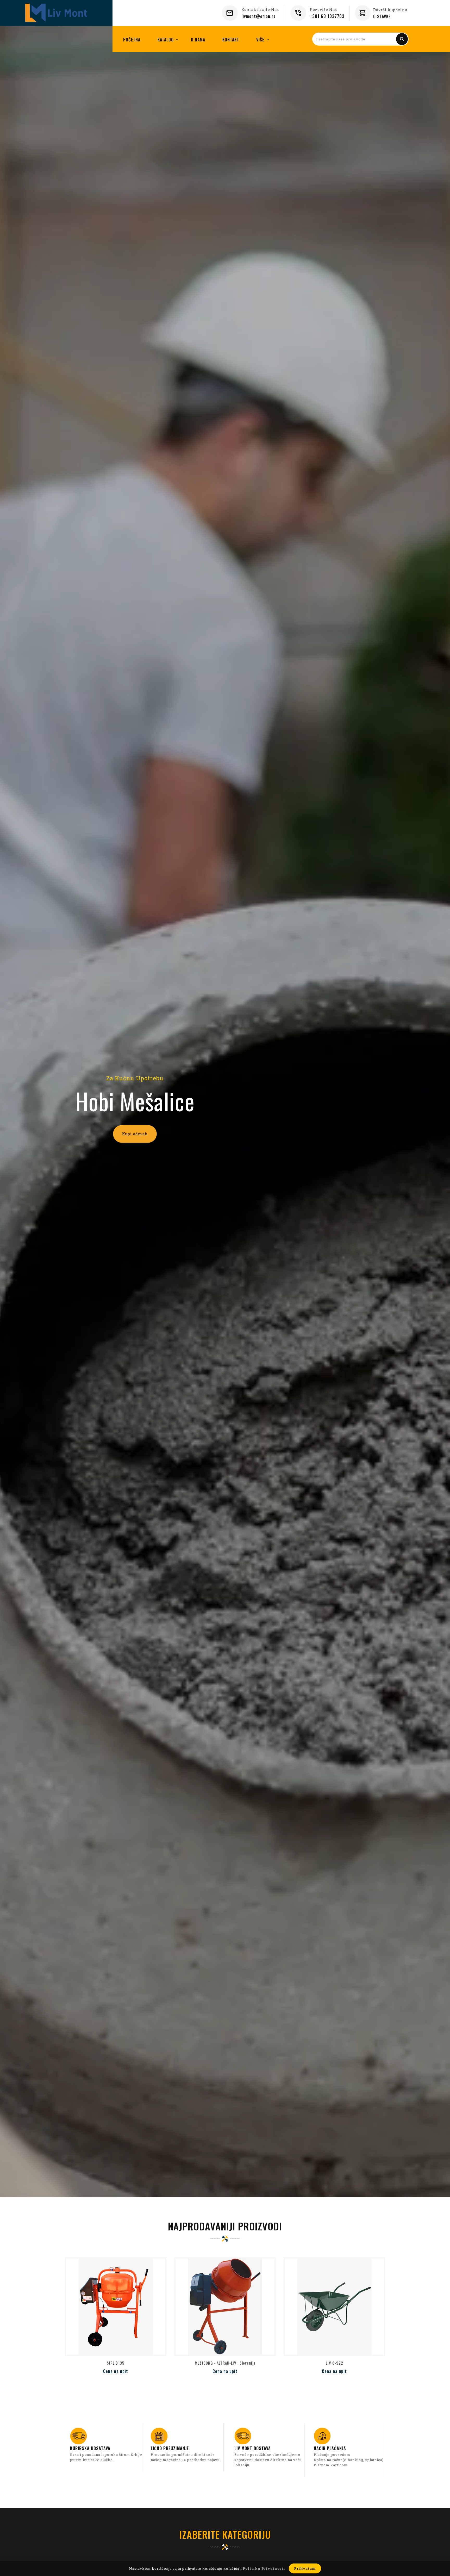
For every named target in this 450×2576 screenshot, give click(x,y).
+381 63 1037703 (327, 16)
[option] (225, 1108)
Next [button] (436, 1113)
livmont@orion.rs (258, 16)
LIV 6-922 (335, 2363)
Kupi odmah (135, 1134)
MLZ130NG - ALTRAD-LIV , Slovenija (225, 2363)
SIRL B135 (116, 2363)
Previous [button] (14, 1113)
